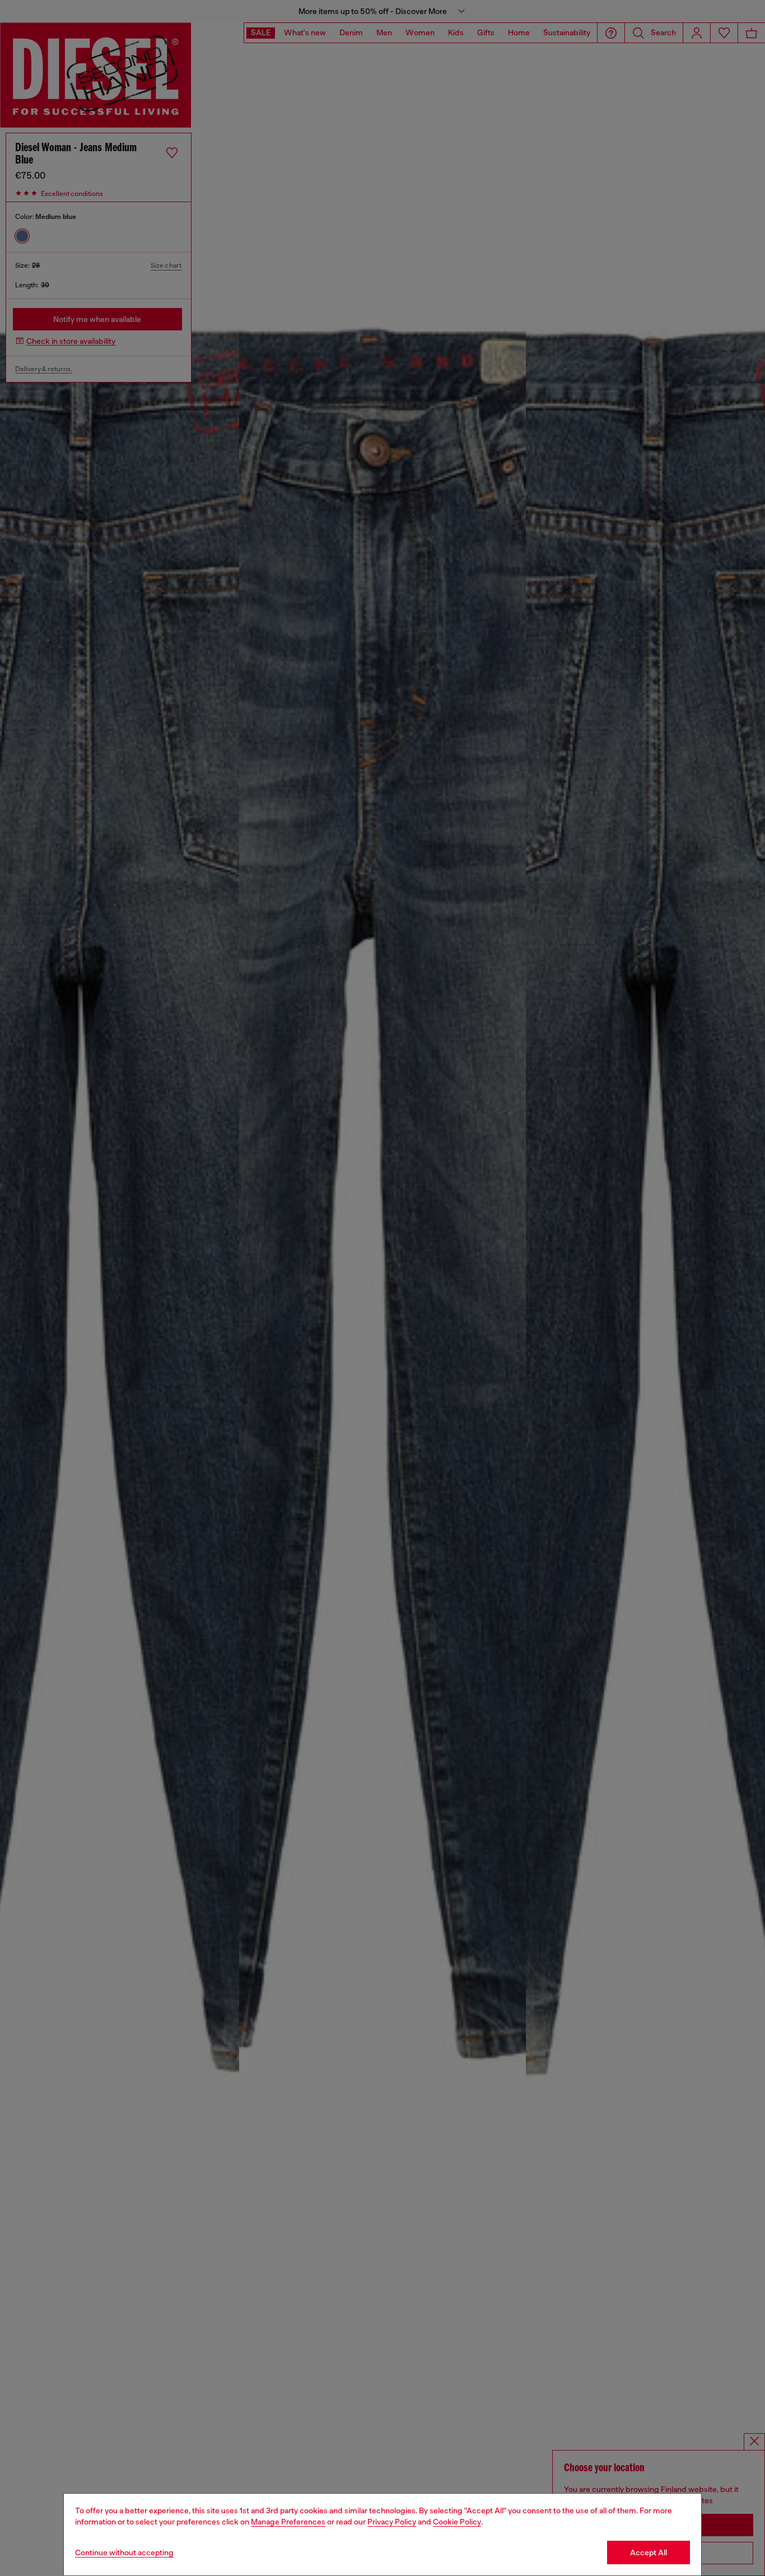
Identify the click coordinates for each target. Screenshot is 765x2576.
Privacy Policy (392, 2522)
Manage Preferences (288, 2522)
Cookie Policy (457, 2522)
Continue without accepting (124, 2552)
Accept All (649, 2552)
